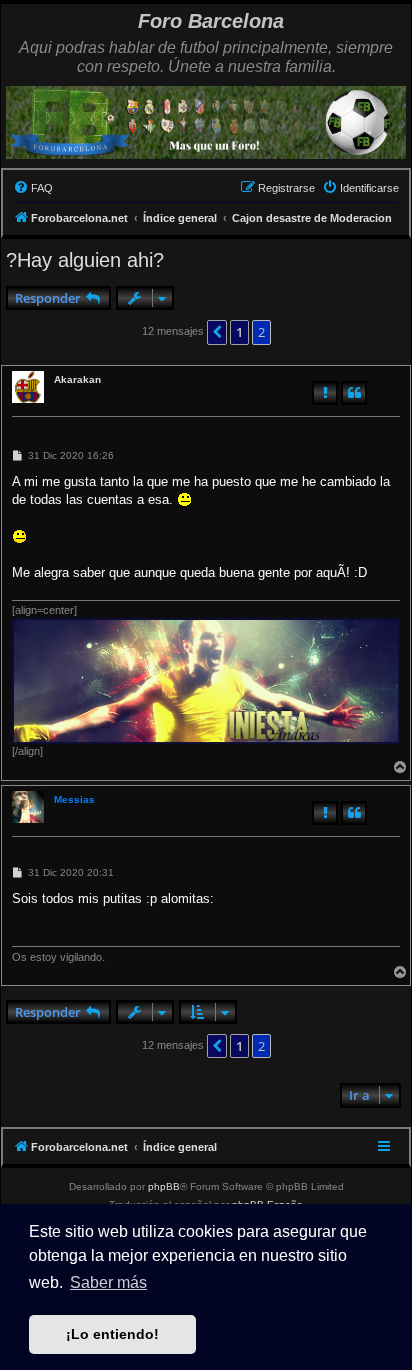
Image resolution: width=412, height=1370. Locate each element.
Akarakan (77, 379)
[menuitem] (33, 188)
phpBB (164, 1186)
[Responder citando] (354, 393)
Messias (74, 799)
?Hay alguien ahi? (85, 260)
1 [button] (239, 332)
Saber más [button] (108, 1282)
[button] (217, 332)
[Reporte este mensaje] (325, 393)
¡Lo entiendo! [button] (112, 1334)
